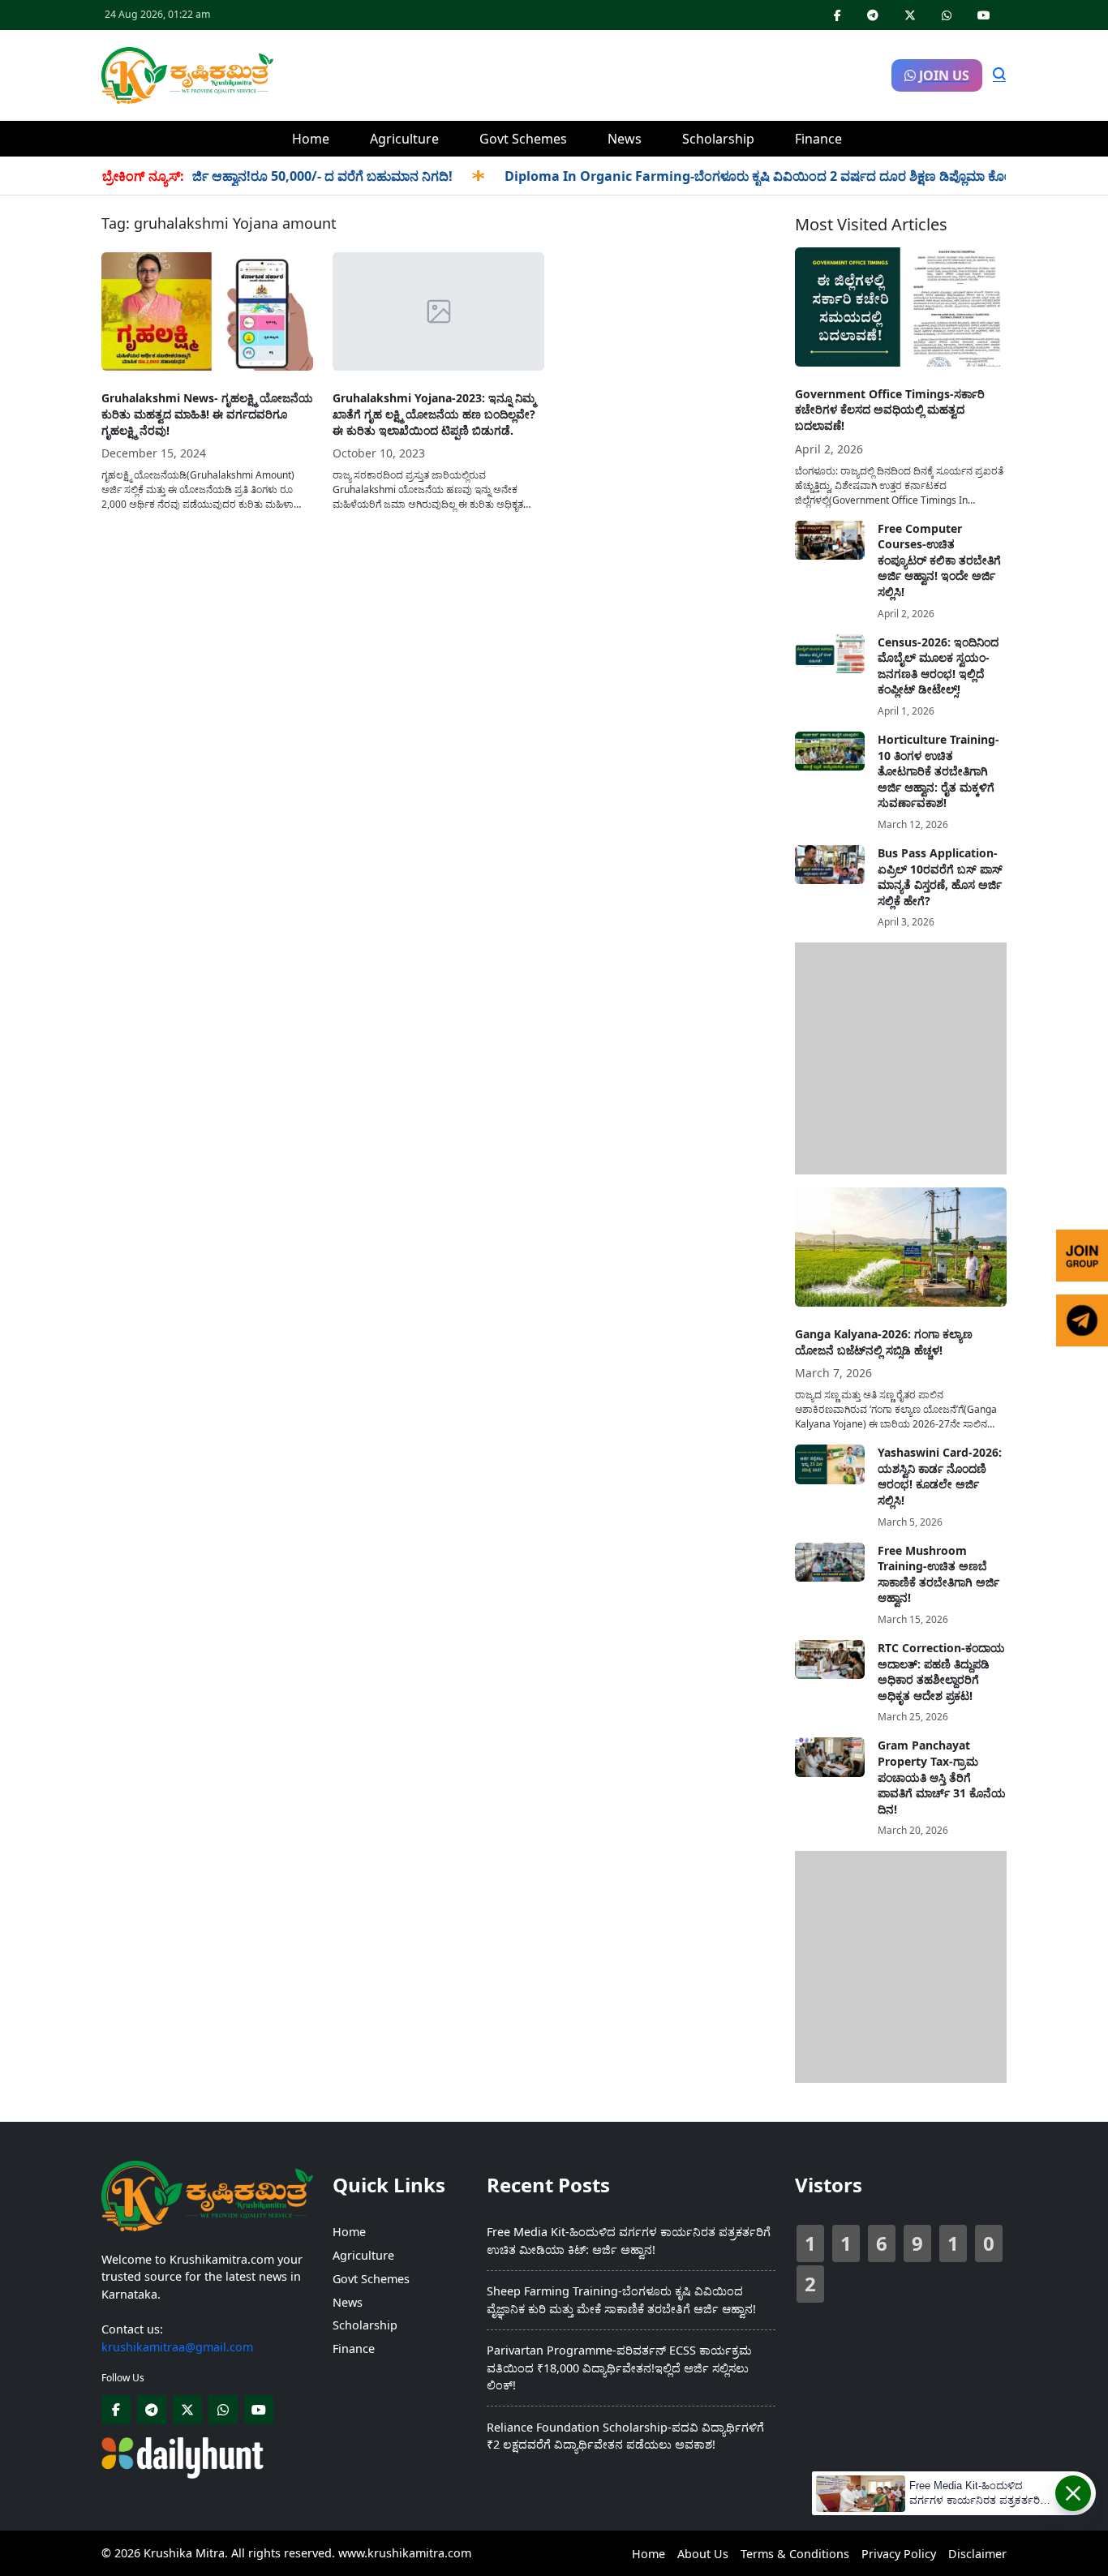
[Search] (999, 75)
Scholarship (718, 139)
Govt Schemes (523, 139)
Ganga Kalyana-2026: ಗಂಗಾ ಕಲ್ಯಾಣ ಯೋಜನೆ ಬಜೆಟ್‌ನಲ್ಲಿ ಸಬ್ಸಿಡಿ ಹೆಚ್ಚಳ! (884, 1342)
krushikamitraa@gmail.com (177, 2347)
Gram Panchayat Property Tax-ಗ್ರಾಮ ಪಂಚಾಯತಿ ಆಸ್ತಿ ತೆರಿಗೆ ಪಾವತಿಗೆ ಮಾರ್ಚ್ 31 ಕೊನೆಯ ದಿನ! (942, 1777)
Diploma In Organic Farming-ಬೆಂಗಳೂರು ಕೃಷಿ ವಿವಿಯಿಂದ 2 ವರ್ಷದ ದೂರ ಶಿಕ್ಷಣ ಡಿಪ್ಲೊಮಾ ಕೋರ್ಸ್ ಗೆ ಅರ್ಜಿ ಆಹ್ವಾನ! (770, 176)
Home (311, 139)
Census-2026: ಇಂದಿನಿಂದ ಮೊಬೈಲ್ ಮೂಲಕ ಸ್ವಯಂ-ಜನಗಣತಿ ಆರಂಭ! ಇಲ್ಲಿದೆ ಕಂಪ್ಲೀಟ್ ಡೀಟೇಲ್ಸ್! (938, 666)
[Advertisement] (582, 73)
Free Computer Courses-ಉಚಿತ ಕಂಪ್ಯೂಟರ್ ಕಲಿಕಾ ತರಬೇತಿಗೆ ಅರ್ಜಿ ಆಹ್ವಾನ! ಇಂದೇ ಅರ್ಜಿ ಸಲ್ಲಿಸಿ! (939, 560)
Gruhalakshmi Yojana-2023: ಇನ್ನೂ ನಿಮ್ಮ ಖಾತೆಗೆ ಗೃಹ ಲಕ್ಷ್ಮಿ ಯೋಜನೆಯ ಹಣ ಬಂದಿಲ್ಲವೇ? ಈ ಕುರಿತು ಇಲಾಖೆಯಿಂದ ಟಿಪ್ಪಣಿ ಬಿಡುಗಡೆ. (434, 414)
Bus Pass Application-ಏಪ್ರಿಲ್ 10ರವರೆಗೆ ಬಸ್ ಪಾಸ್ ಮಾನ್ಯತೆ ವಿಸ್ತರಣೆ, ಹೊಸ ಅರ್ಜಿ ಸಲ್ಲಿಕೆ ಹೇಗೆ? (940, 877)
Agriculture (404, 139)
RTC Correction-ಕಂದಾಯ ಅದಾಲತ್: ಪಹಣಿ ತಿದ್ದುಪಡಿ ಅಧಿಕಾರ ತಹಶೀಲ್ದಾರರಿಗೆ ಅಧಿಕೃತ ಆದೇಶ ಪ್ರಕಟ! (941, 1672)
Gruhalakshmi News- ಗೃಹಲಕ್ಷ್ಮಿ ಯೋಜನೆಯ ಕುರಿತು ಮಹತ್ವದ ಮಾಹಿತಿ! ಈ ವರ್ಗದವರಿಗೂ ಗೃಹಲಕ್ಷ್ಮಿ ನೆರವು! (207, 414)
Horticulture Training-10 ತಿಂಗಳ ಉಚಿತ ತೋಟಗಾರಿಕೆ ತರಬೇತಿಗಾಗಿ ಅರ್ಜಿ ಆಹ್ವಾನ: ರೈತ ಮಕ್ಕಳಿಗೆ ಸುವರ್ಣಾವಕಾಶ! (938, 771)
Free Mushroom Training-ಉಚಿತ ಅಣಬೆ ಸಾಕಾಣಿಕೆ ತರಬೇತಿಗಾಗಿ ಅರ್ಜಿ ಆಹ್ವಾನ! (938, 1574)
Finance (818, 139)
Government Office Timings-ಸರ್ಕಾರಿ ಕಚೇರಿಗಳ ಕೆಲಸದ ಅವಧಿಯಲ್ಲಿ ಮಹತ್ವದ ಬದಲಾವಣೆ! (890, 410)
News (625, 139)
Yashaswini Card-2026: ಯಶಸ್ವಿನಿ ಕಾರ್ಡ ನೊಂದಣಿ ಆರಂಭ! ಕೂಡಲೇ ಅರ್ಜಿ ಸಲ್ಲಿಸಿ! (940, 1476)
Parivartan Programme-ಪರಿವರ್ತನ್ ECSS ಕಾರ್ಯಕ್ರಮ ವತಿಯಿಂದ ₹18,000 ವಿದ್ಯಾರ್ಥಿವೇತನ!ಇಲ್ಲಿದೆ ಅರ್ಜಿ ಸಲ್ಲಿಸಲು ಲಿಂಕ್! (619, 2368)
